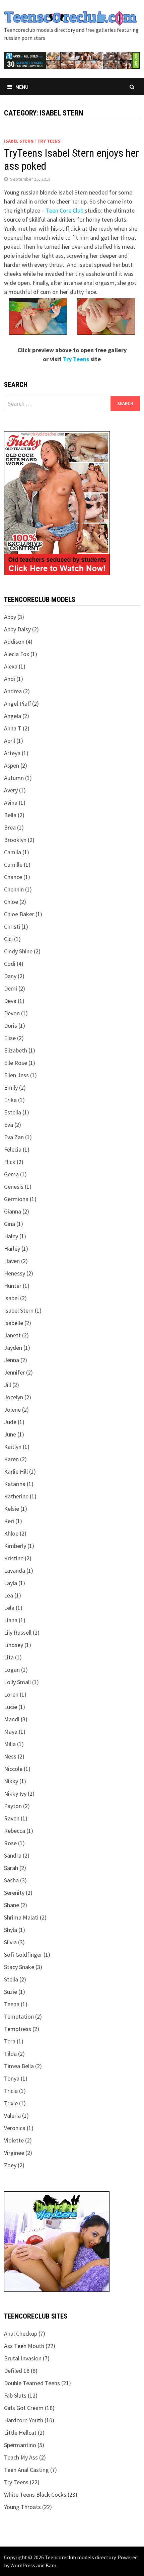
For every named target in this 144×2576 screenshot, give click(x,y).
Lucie (11, 1707)
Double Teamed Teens (32, 2383)
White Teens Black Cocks (35, 2494)
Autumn (14, 778)
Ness (10, 1756)
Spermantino (20, 2445)
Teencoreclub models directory (80, 2557)
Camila (13, 852)
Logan (12, 1670)
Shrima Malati (21, 1917)
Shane (12, 1905)
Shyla (11, 1930)
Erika (10, 1100)
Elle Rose (16, 1063)
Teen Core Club (65, 210)
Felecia (13, 1149)
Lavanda (15, 1571)
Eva (9, 1125)
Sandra (13, 1855)
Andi (10, 679)
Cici (8, 939)
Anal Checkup (21, 2333)
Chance (13, 877)
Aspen (12, 765)
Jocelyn (14, 1397)
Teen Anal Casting (26, 2470)
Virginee (14, 2153)
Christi (12, 926)
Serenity (14, 1893)
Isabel (11, 1298)
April (10, 741)
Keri (9, 1521)
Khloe (11, 1533)
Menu (22, 87)
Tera (10, 2041)
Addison (14, 642)
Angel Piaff (17, 704)
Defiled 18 (17, 2371)
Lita (9, 1657)
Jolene (12, 1410)
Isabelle (14, 1323)
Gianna (13, 1211)
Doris (11, 1026)
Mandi (12, 1719)
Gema (11, 1174)
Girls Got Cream (24, 2408)
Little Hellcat (20, 2433)
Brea (10, 827)
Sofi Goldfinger (23, 1955)
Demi (11, 988)
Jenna (12, 1360)
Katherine (16, 1496)
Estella (13, 1112)
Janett (12, 1335)
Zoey (10, 2165)
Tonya (12, 2078)
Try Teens (49, 141)
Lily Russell (18, 1632)
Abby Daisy (17, 629)
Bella (10, 815)
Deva (10, 1001)
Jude (10, 1422)
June (10, 1434)
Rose (10, 1843)
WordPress (23, 2565)
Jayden (13, 1348)
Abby (10, 617)
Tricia (11, 2091)
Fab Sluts (15, 2395)
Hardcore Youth (24, 2420)
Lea (9, 1595)
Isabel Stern (19, 141)
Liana (11, 1620)
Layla (11, 1583)
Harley (12, 1248)
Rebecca (15, 1831)
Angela (13, 716)
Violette (14, 2140)
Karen (11, 1459)
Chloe (11, 902)
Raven (12, 1818)
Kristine (14, 1558)
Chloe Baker (19, 914)
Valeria (12, 2116)
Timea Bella (19, 2066)
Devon (12, 1013)
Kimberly (15, 1546)
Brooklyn (15, 840)
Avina (11, 803)
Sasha (11, 1880)
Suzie (11, 1992)
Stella (11, 1979)
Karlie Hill (16, 1471)
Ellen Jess (16, 1075)
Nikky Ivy (15, 1793)
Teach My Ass (21, 2457)
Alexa (11, 666)
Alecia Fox (17, 654)
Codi (10, 964)
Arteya (12, 753)
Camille (13, 865)
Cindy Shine (18, 951)
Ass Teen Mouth (24, 2346)
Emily (11, 1087)
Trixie (11, 2103)
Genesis (14, 1187)
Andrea (13, 691)
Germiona (16, 1199)
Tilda (10, 2054)
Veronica (15, 2128)
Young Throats (22, 2507)
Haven (12, 1261)
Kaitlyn (13, 1447)
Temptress (18, 2029)
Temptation (19, 2016)
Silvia (10, 1942)
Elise (10, 1038)
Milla (10, 1744)
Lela (9, 1608)
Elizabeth (16, 1050)
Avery (11, 790)
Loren (11, 1694)
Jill (8, 1385)
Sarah (11, 1868)
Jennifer (14, 1372)
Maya (11, 1732)
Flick (10, 1162)
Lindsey (14, 1645)
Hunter (13, 1286)
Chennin (14, 889)
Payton (13, 1806)
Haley (11, 1236)
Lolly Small (17, 1682)
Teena (12, 2004)
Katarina (15, 1484)
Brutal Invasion (23, 2358)
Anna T (13, 728)
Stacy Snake (19, 1967)
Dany (10, 976)
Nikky (11, 1781)
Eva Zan (14, 1137)
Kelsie (12, 1509)
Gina (10, 1224)
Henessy (15, 1273)
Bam (51, 2565)
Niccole (13, 1769)
